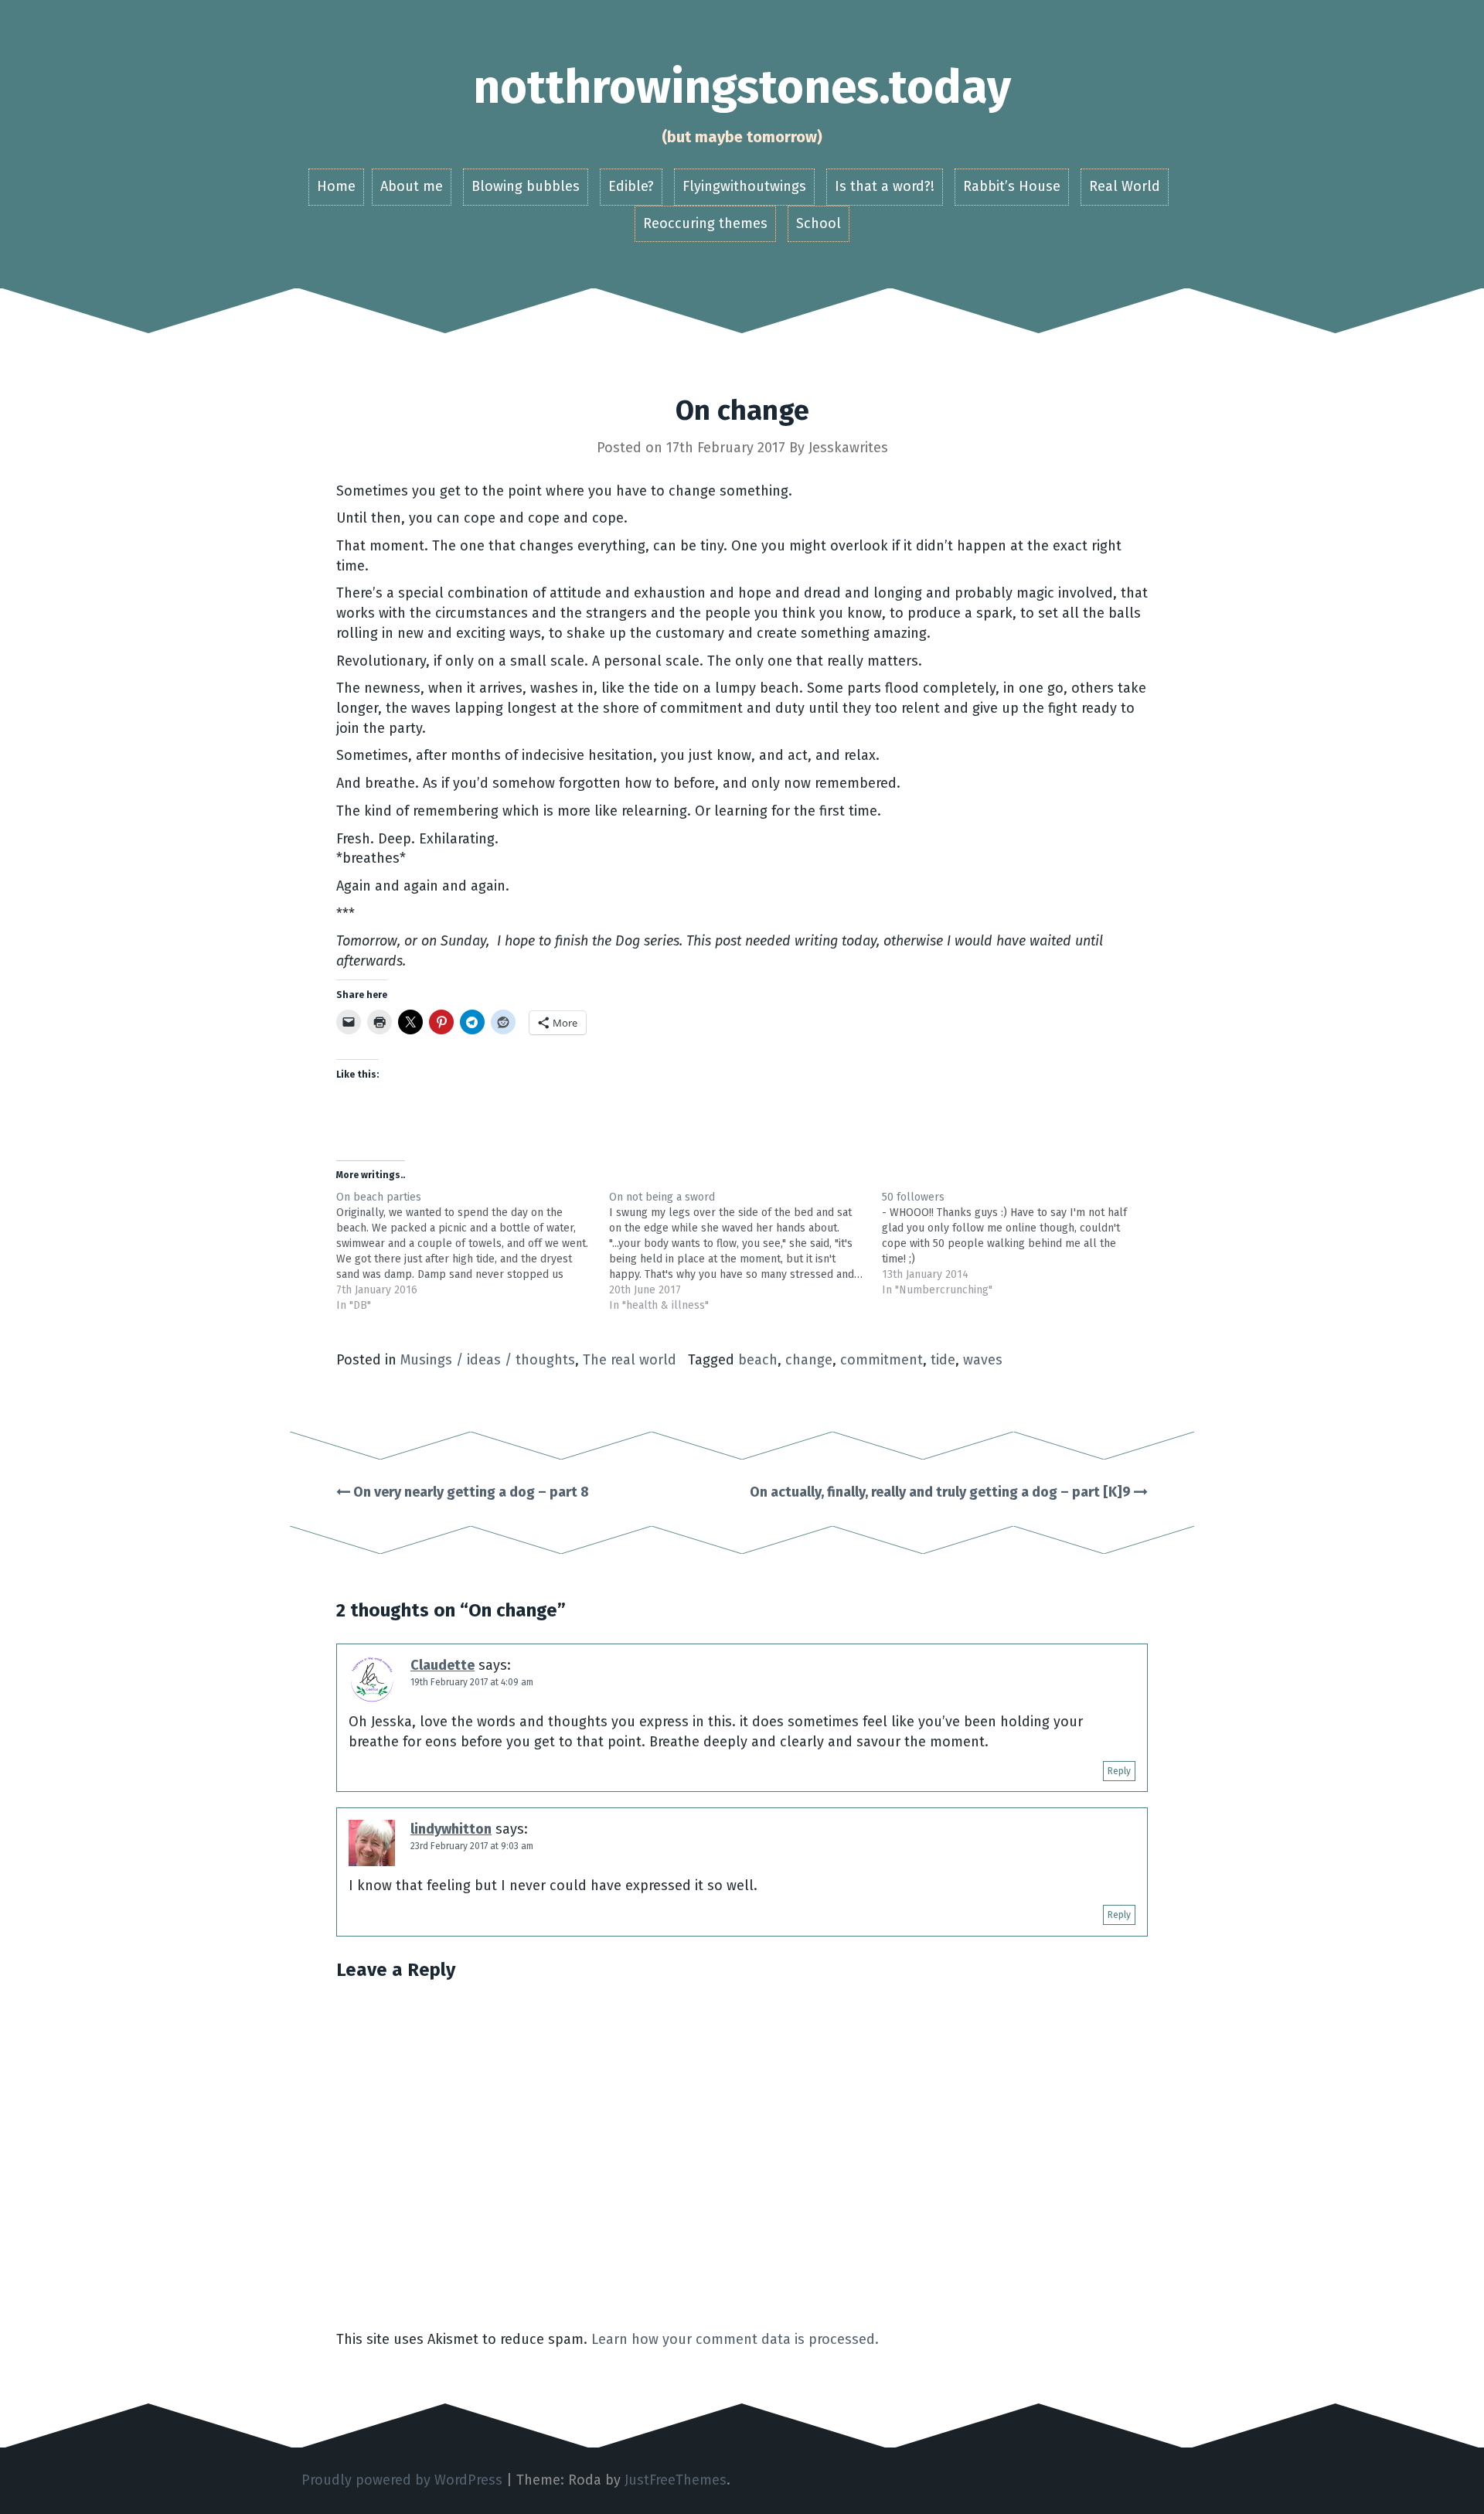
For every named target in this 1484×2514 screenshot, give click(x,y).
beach (758, 1360)
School (819, 223)
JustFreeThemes (676, 2480)
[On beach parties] (473, 1252)
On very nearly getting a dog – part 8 (470, 1492)
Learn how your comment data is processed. (735, 2339)
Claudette (442, 1665)
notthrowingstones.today (742, 87)
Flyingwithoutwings (744, 186)
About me (412, 186)
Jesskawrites (848, 448)
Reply (1119, 1771)
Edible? (631, 186)
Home (336, 186)
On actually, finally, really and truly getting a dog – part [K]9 (942, 1492)
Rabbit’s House (1012, 186)
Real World (1125, 186)
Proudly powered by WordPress (402, 2480)
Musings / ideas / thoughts (488, 1360)
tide (943, 1360)
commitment (882, 1360)
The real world (630, 1360)
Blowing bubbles (526, 186)
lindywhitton (451, 1829)
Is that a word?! (885, 186)
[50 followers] (1018, 1244)
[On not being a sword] (745, 1252)
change (809, 1360)
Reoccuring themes (705, 223)
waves (983, 1360)
